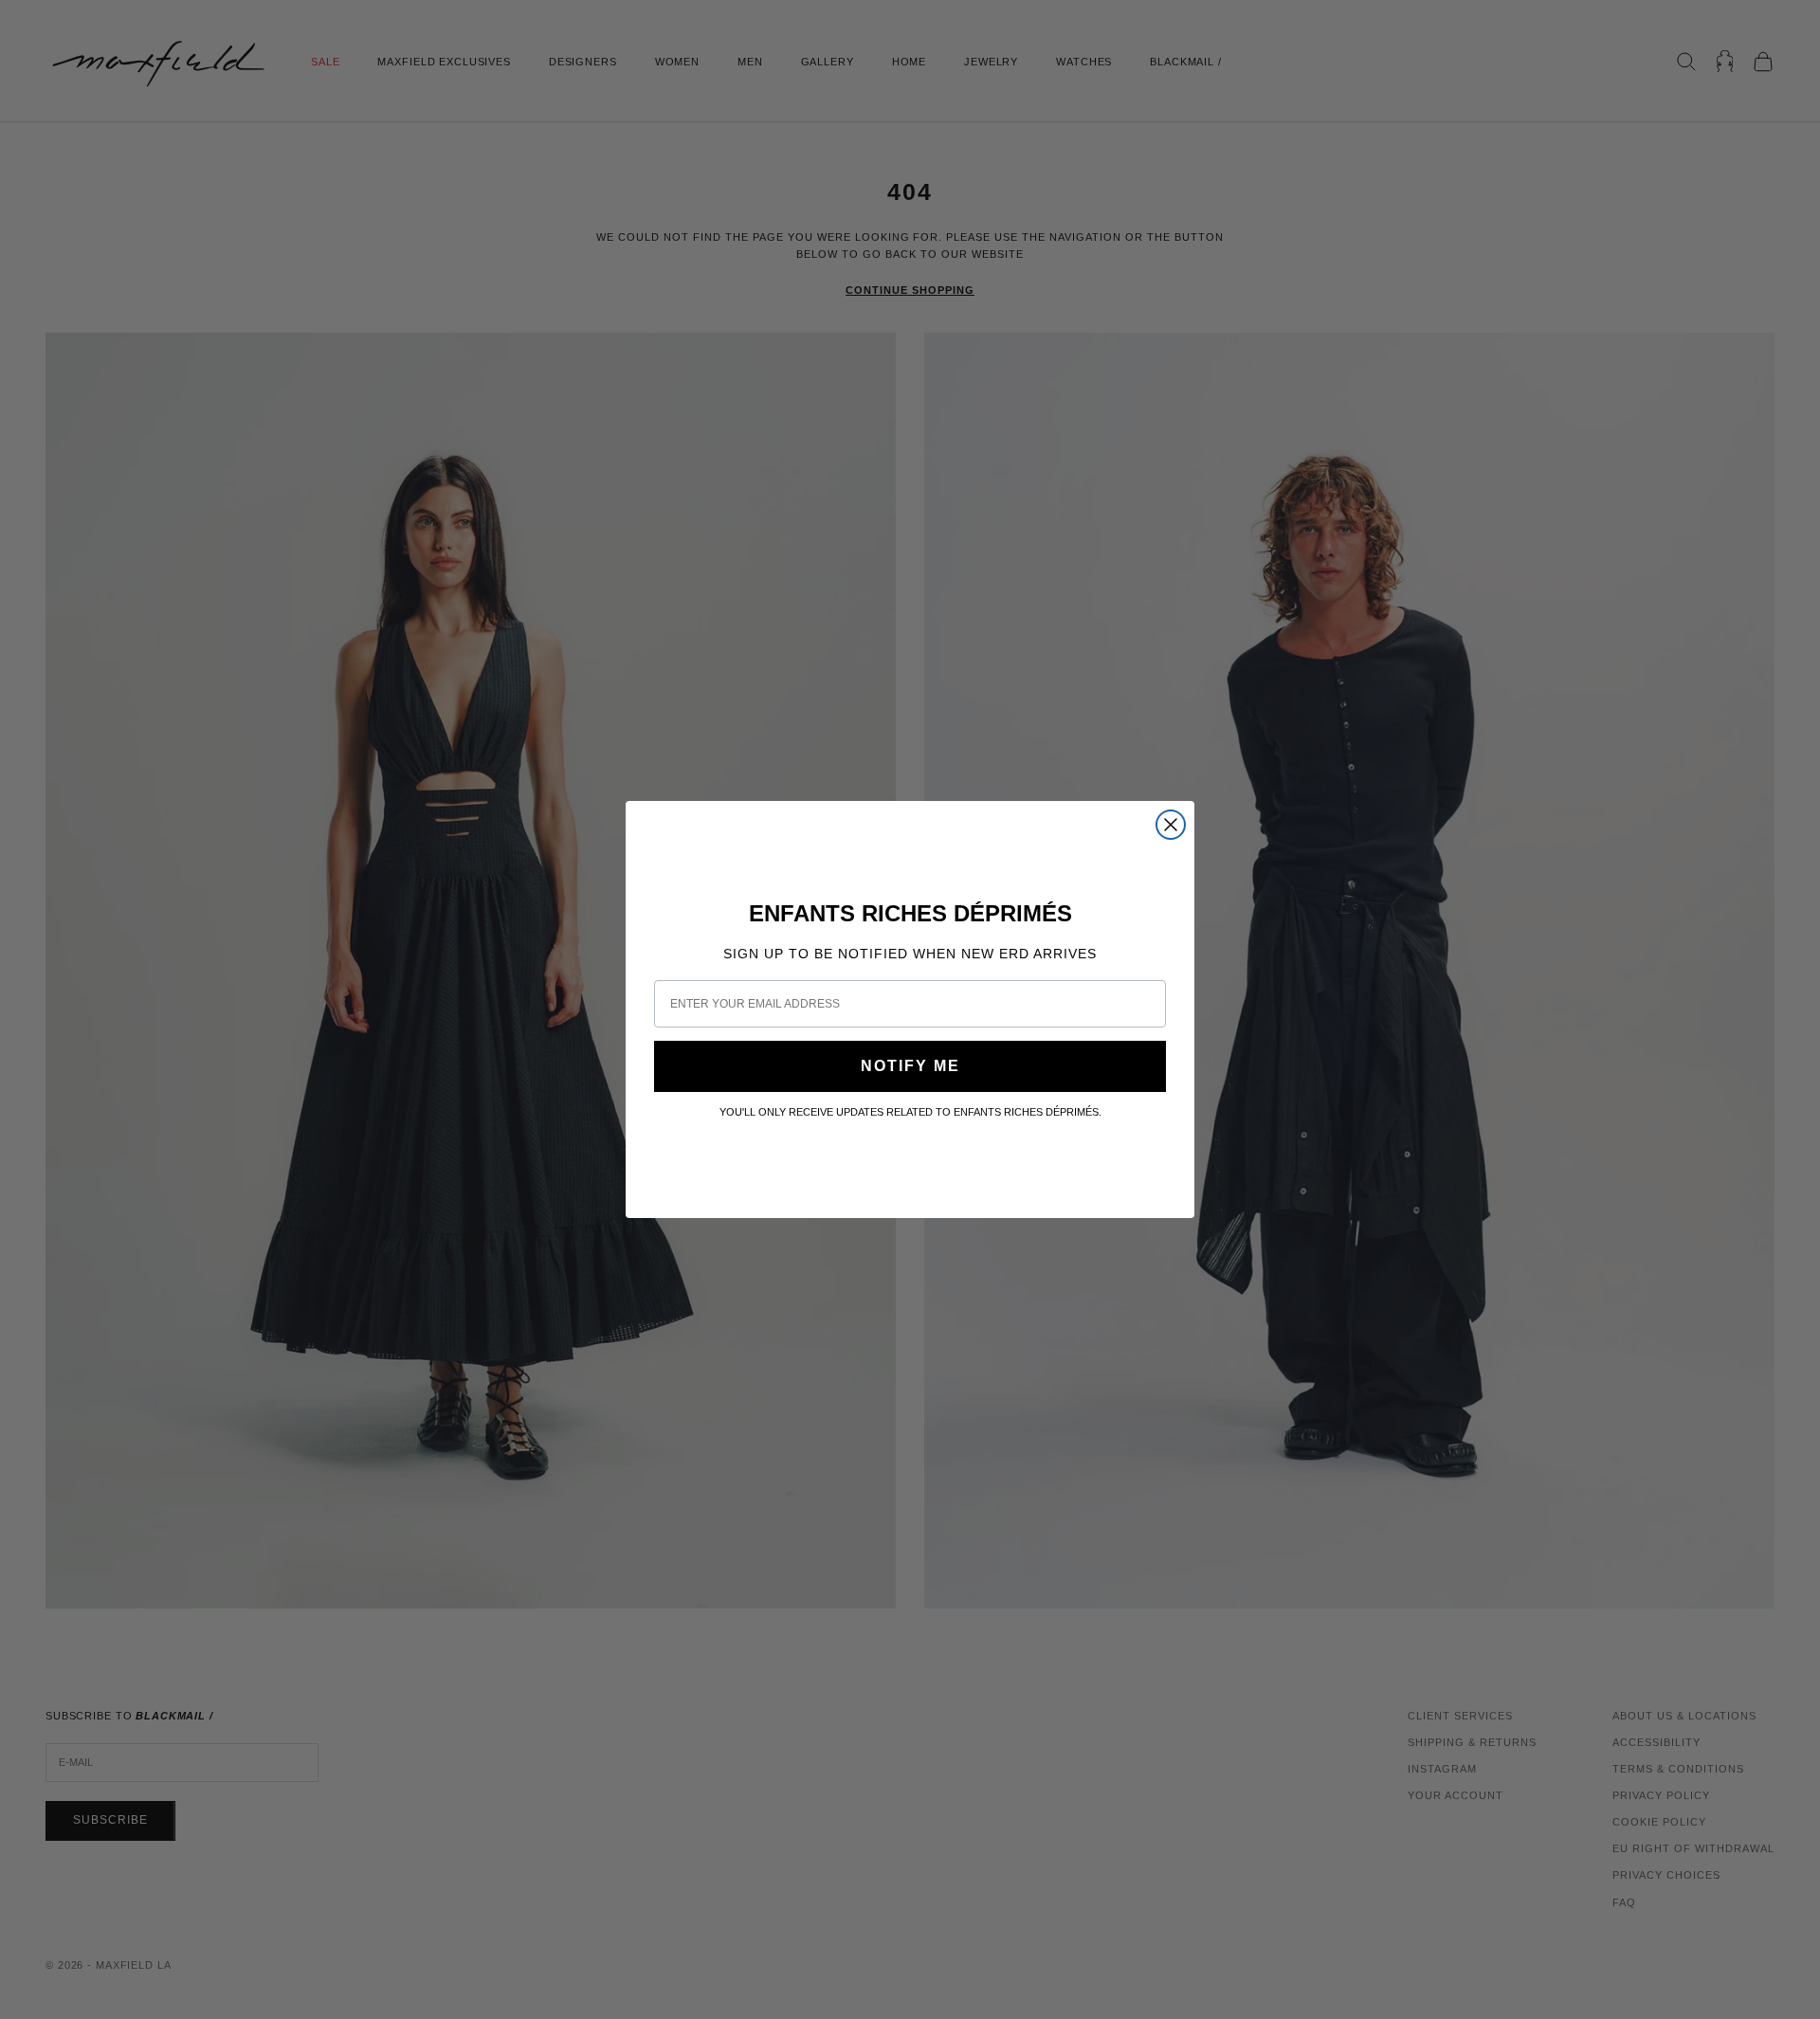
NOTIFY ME (910, 1066)
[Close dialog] (1171, 825)
